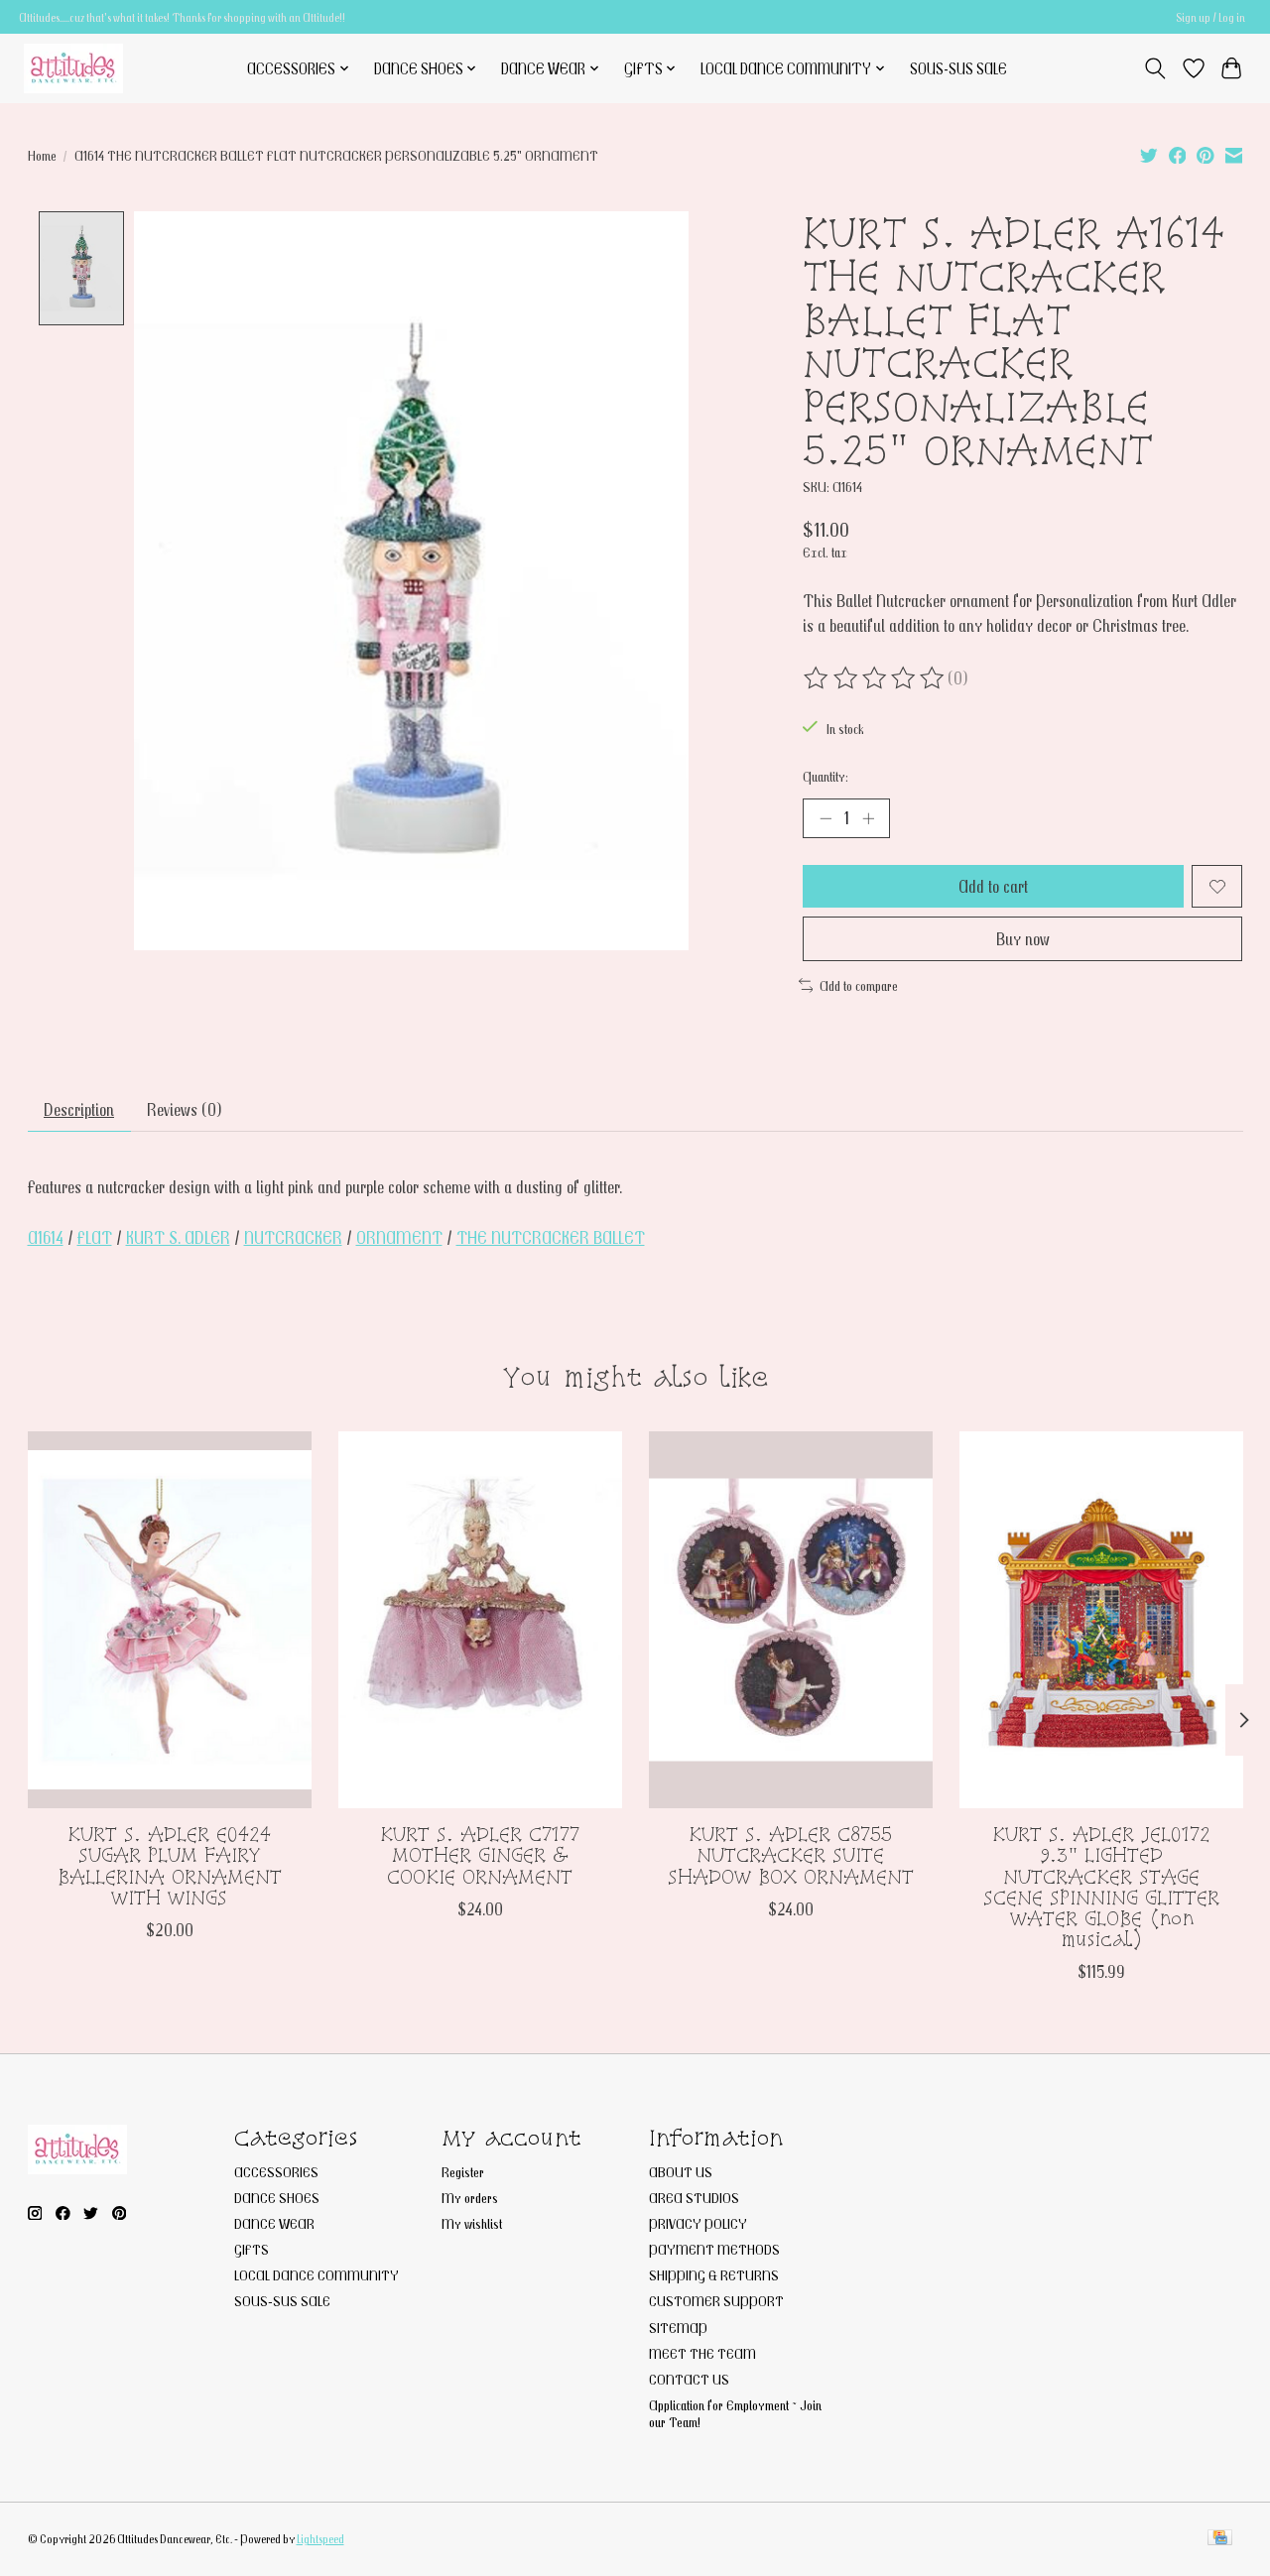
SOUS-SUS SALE (958, 68)
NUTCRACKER (293, 1237)
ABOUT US (681, 2172)
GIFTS (252, 2249)
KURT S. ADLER (178, 1237)
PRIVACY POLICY (698, 2223)
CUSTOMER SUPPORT (716, 2301)
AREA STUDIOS (694, 2198)
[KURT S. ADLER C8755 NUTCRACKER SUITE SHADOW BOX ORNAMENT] (791, 1620)
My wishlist (472, 2223)
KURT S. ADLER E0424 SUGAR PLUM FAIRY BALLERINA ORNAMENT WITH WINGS (169, 1866)
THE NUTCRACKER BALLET (551, 1237)
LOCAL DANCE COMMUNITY (317, 2275)
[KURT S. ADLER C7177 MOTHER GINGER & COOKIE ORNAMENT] (480, 1620)
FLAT (95, 1237)
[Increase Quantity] (868, 818)
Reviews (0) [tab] (185, 1109)
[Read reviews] (875, 678)
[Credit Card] (1220, 2539)
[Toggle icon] (1154, 68)
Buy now (1023, 939)
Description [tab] (79, 1109)
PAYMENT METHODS (714, 2249)
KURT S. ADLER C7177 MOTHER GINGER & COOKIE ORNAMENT (480, 1856)
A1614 (46, 1237)
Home (42, 155)
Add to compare (859, 985)
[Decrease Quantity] (825, 818)
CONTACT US (689, 2379)
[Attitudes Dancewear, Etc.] (73, 68)
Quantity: (825, 776)
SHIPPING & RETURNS (714, 2275)
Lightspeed (320, 2539)
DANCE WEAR (274, 2223)
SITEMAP (678, 2328)
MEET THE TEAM (702, 2353)
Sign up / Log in (1210, 17)
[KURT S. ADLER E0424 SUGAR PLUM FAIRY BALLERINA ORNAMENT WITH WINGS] (170, 1620)
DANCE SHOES (277, 2198)
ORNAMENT (399, 1237)
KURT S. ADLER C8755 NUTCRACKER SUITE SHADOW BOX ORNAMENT (790, 1856)
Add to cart (993, 886)
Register (463, 2172)
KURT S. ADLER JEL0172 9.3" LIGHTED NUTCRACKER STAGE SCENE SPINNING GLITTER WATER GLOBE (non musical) (1101, 1888)
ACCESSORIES (276, 2172)
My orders (470, 2198)
